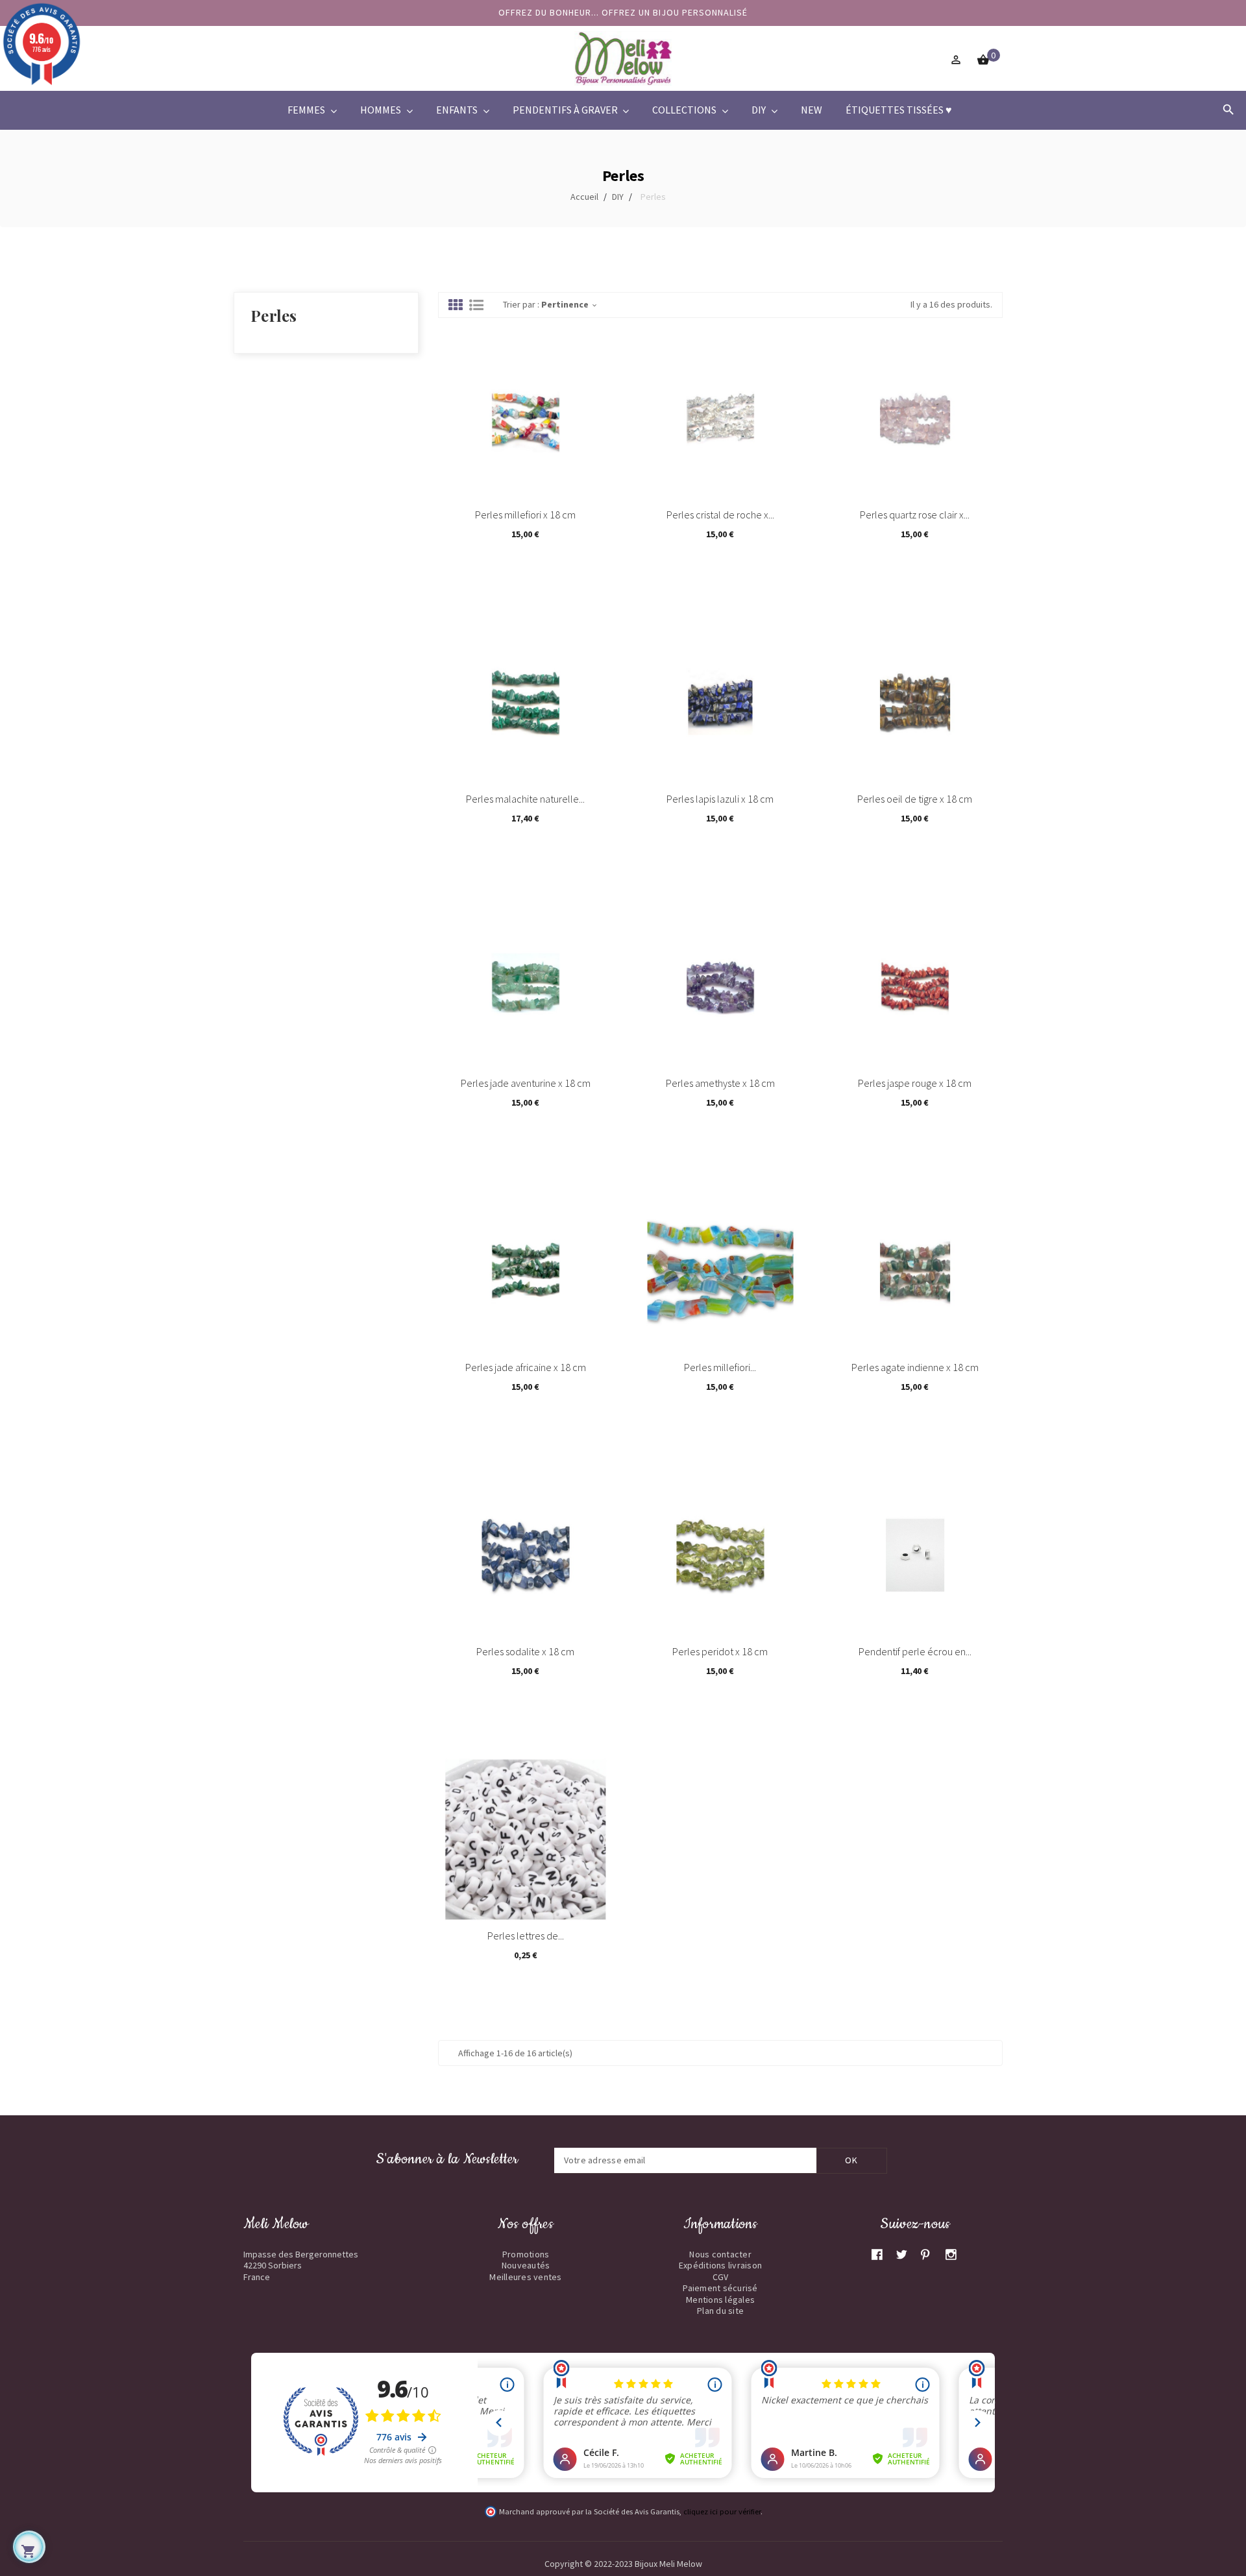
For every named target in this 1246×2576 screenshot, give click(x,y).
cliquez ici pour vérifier (722, 2511)
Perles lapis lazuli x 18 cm (720, 799)
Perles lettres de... (526, 1936)
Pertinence (570, 304)
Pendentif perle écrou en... (915, 1651)
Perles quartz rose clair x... (915, 515)
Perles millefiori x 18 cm (525, 515)
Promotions (526, 2254)
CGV (721, 2277)
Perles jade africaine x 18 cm (526, 1367)
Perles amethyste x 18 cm (720, 1083)
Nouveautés (526, 2265)
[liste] (476, 306)
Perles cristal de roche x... (720, 515)
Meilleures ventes (525, 2277)
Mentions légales (720, 2300)
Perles (274, 315)
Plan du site (720, 2311)
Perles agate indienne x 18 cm (915, 1367)
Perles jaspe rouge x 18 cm (915, 1083)
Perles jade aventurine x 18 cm (526, 1083)
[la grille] (456, 306)
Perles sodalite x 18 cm (525, 1651)
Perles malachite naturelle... (525, 799)
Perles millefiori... (720, 1367)
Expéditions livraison (720, 2265)
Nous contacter (720, 2254)
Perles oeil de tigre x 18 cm (915, 799)
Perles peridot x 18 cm (720, 1651)
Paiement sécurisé (720, 2288)
